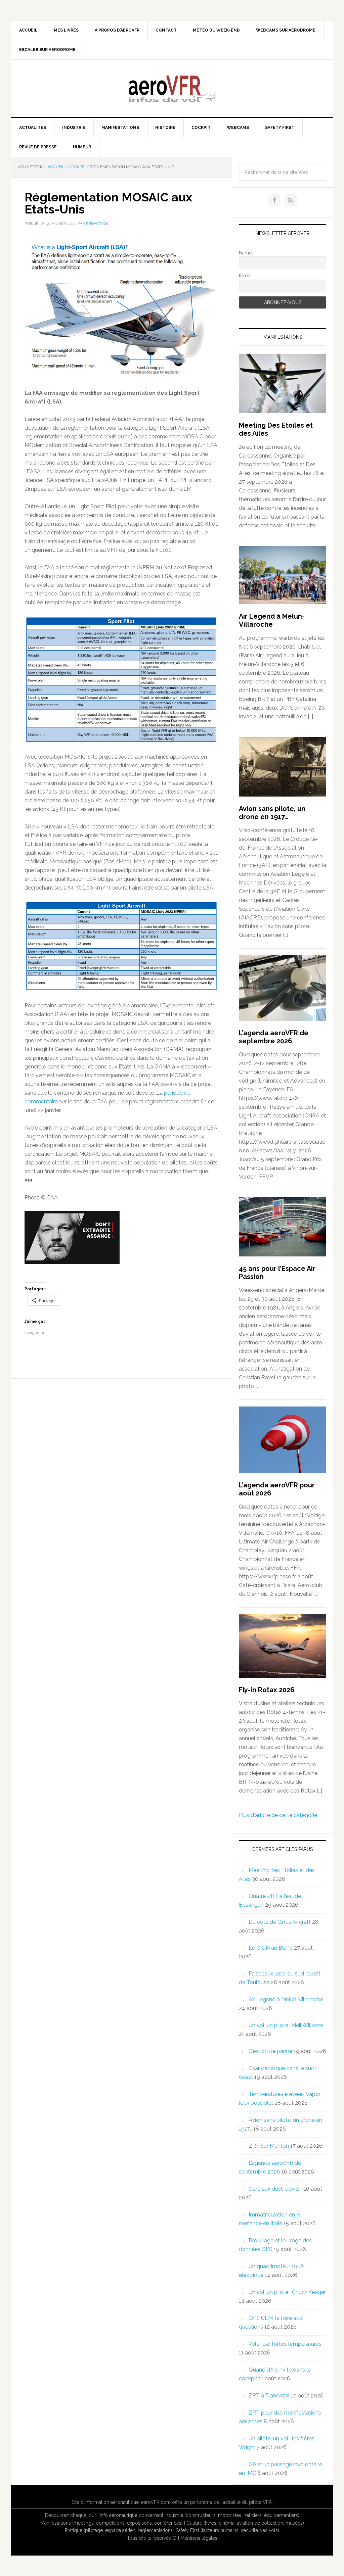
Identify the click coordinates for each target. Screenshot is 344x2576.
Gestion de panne (270, 2051)
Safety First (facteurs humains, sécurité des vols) (227, 2530)
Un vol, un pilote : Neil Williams (286, 2025)
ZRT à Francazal (269, 2396)
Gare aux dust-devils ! (275, 2189)
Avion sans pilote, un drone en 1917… (272, 813)
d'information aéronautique (110, 2502)
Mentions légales (199, 2538)
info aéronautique (119, 2515)
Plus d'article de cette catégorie (278, 1815)
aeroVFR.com (156, 2502)
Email (245, 276)
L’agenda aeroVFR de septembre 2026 (274, 1037)
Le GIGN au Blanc (271, 1948)
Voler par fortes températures (285, 2344)
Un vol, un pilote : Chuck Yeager (287, 2292)
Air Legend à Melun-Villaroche (272, 620)
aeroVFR (172, 88)
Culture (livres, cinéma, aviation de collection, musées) (245, 2523)
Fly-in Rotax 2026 (267, 1690)
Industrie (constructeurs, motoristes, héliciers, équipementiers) (232, 2515)
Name (245, 253)
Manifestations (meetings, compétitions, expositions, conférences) (112, 2523)
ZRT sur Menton (269, 2146)
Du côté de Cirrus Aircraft (280, 1922)
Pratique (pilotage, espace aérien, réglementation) (118, 2530)
